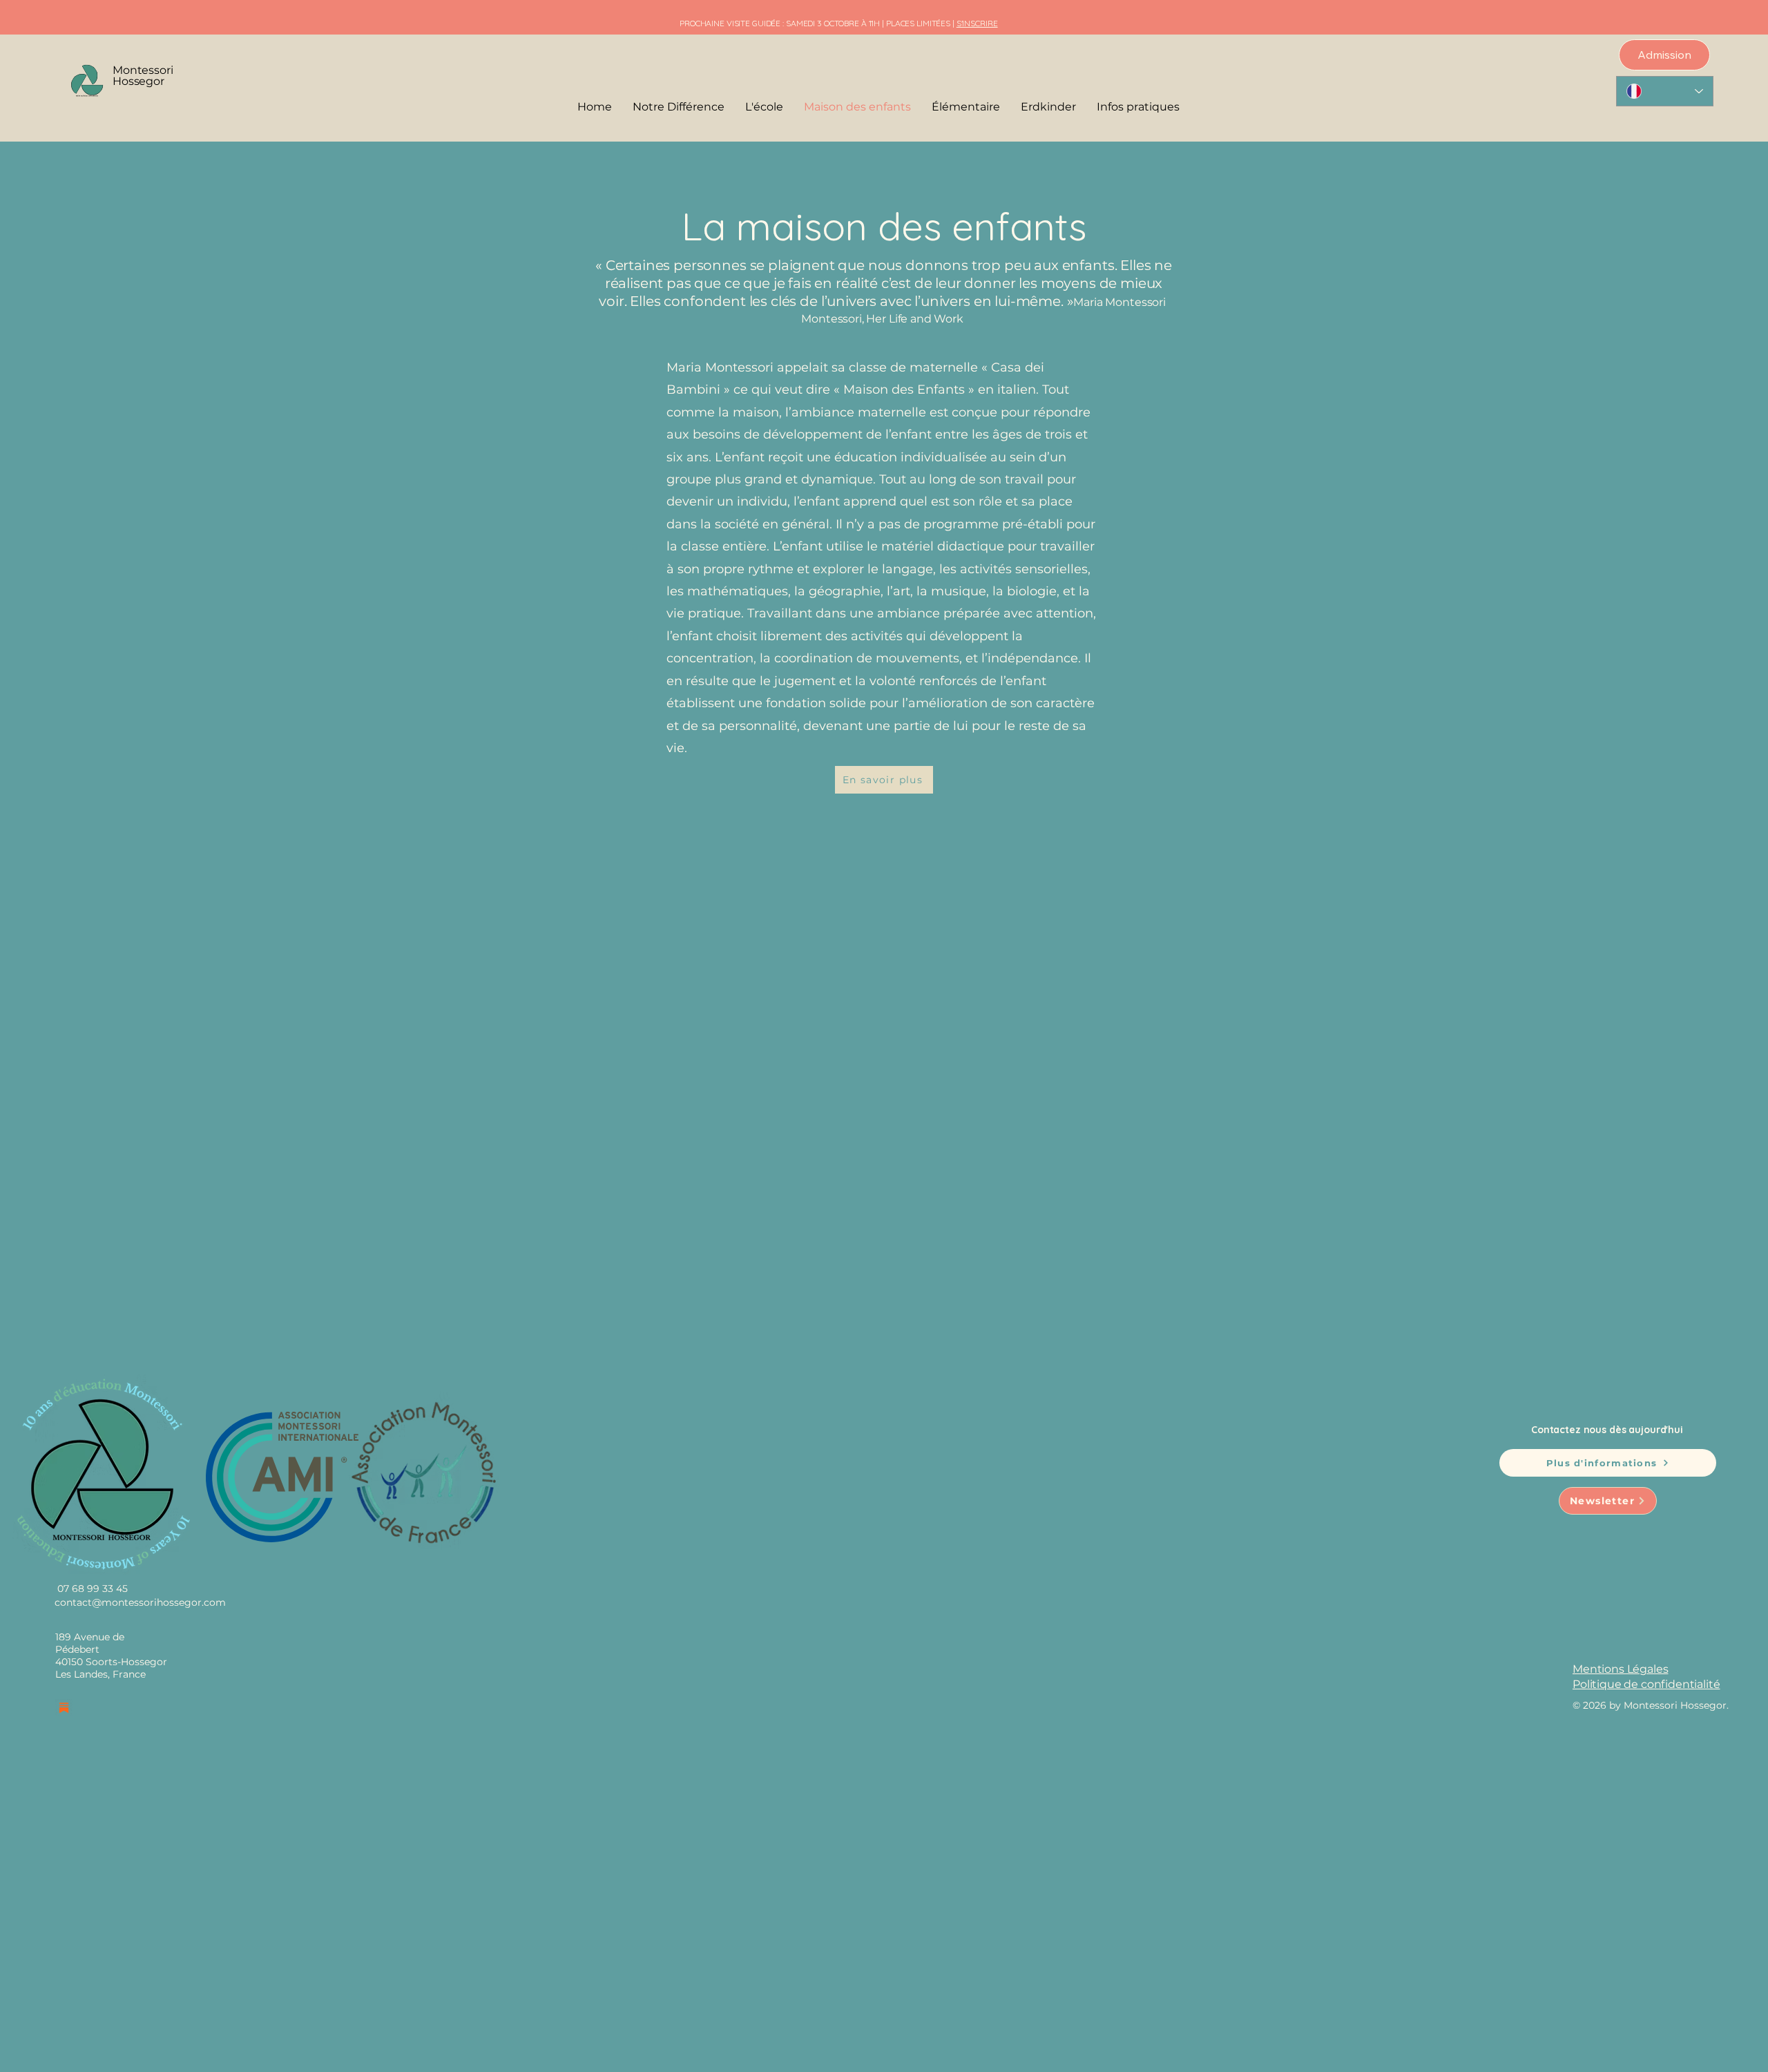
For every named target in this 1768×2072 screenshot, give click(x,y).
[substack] (64, 1708)
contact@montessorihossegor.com (140, 1602)
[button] (1138, 107)
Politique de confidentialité (1646, 1684)
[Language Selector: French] (1665, 91)
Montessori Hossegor (143, 76)
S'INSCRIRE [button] (977, 23)
